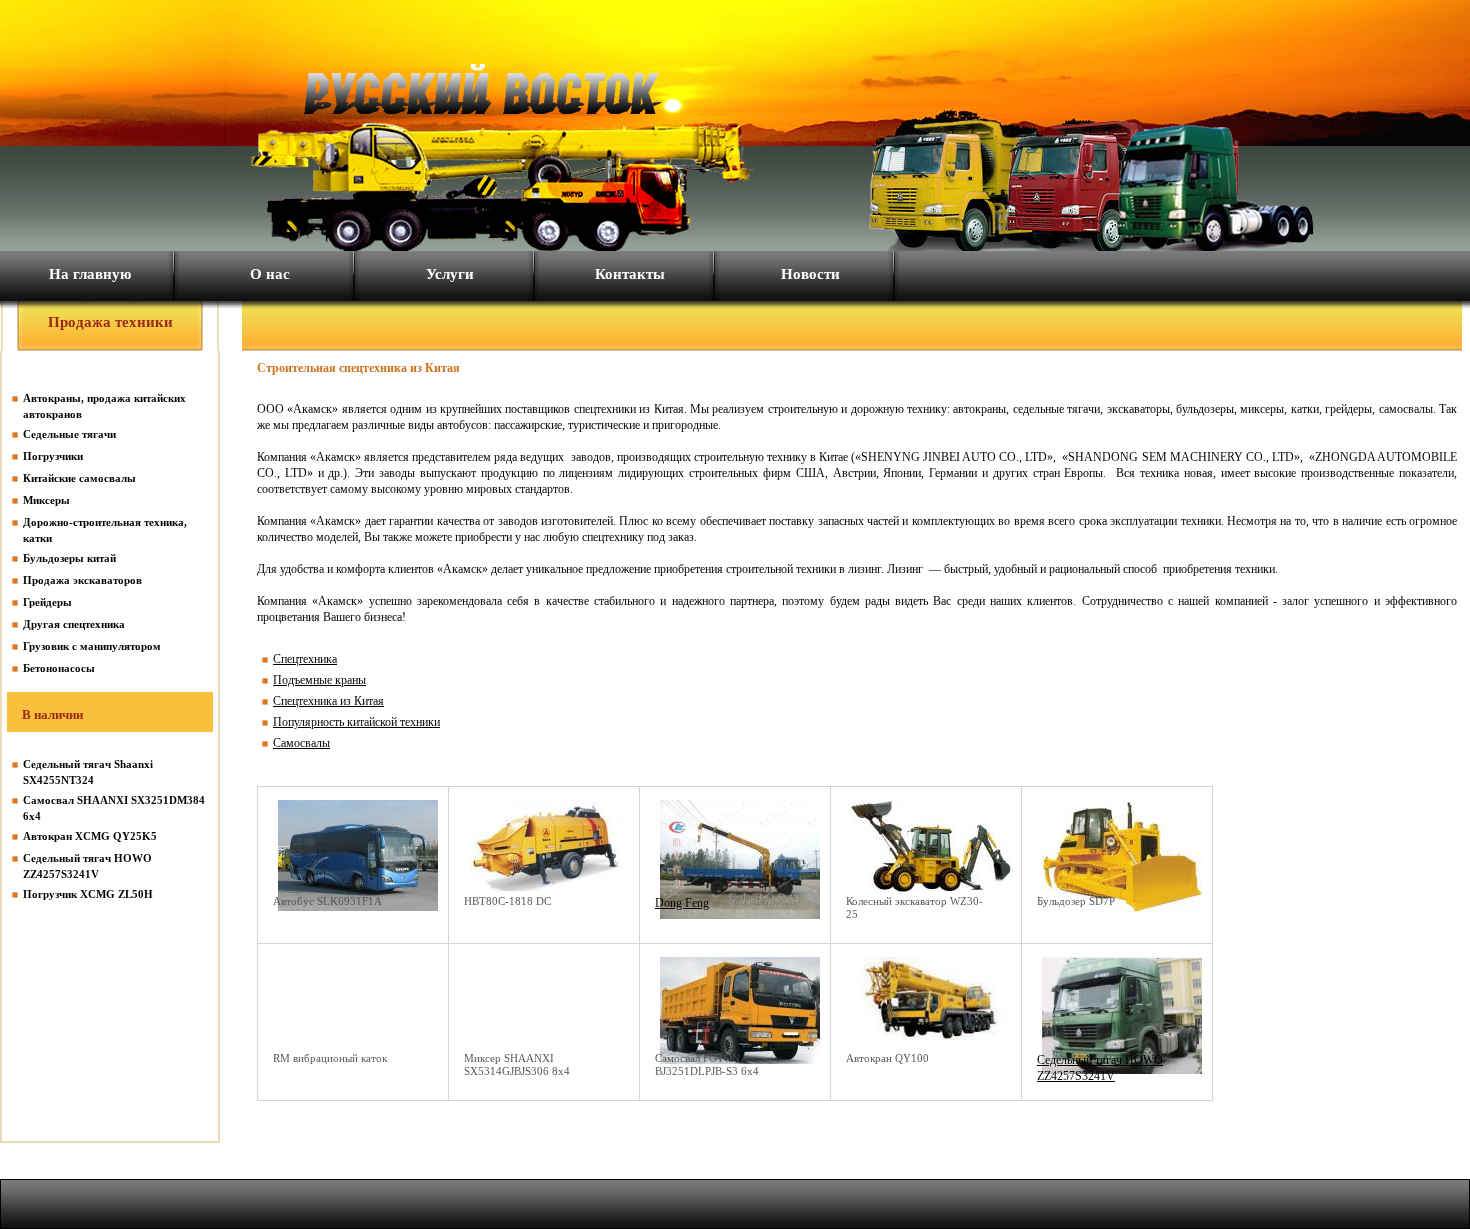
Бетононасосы (59, 668)
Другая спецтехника (74, 624)
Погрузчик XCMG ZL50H (88, 894)
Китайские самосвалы (79, 478)
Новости (810, 274)
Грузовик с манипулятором (92, 646)
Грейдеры (47, 602)
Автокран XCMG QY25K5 (90, 836)
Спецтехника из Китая (328, 701)
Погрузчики (53, 456)
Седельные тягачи (69, 434)
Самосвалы (301, 743)
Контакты (630, 274)
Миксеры (46, 500)
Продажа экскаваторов (82, 580)
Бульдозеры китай (69, 558)
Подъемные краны (319, 680)
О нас (270, 274)
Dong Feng (682, 903)
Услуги (450, 274)
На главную (90, 274)
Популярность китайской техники (356, 722)
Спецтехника (305, 659)
